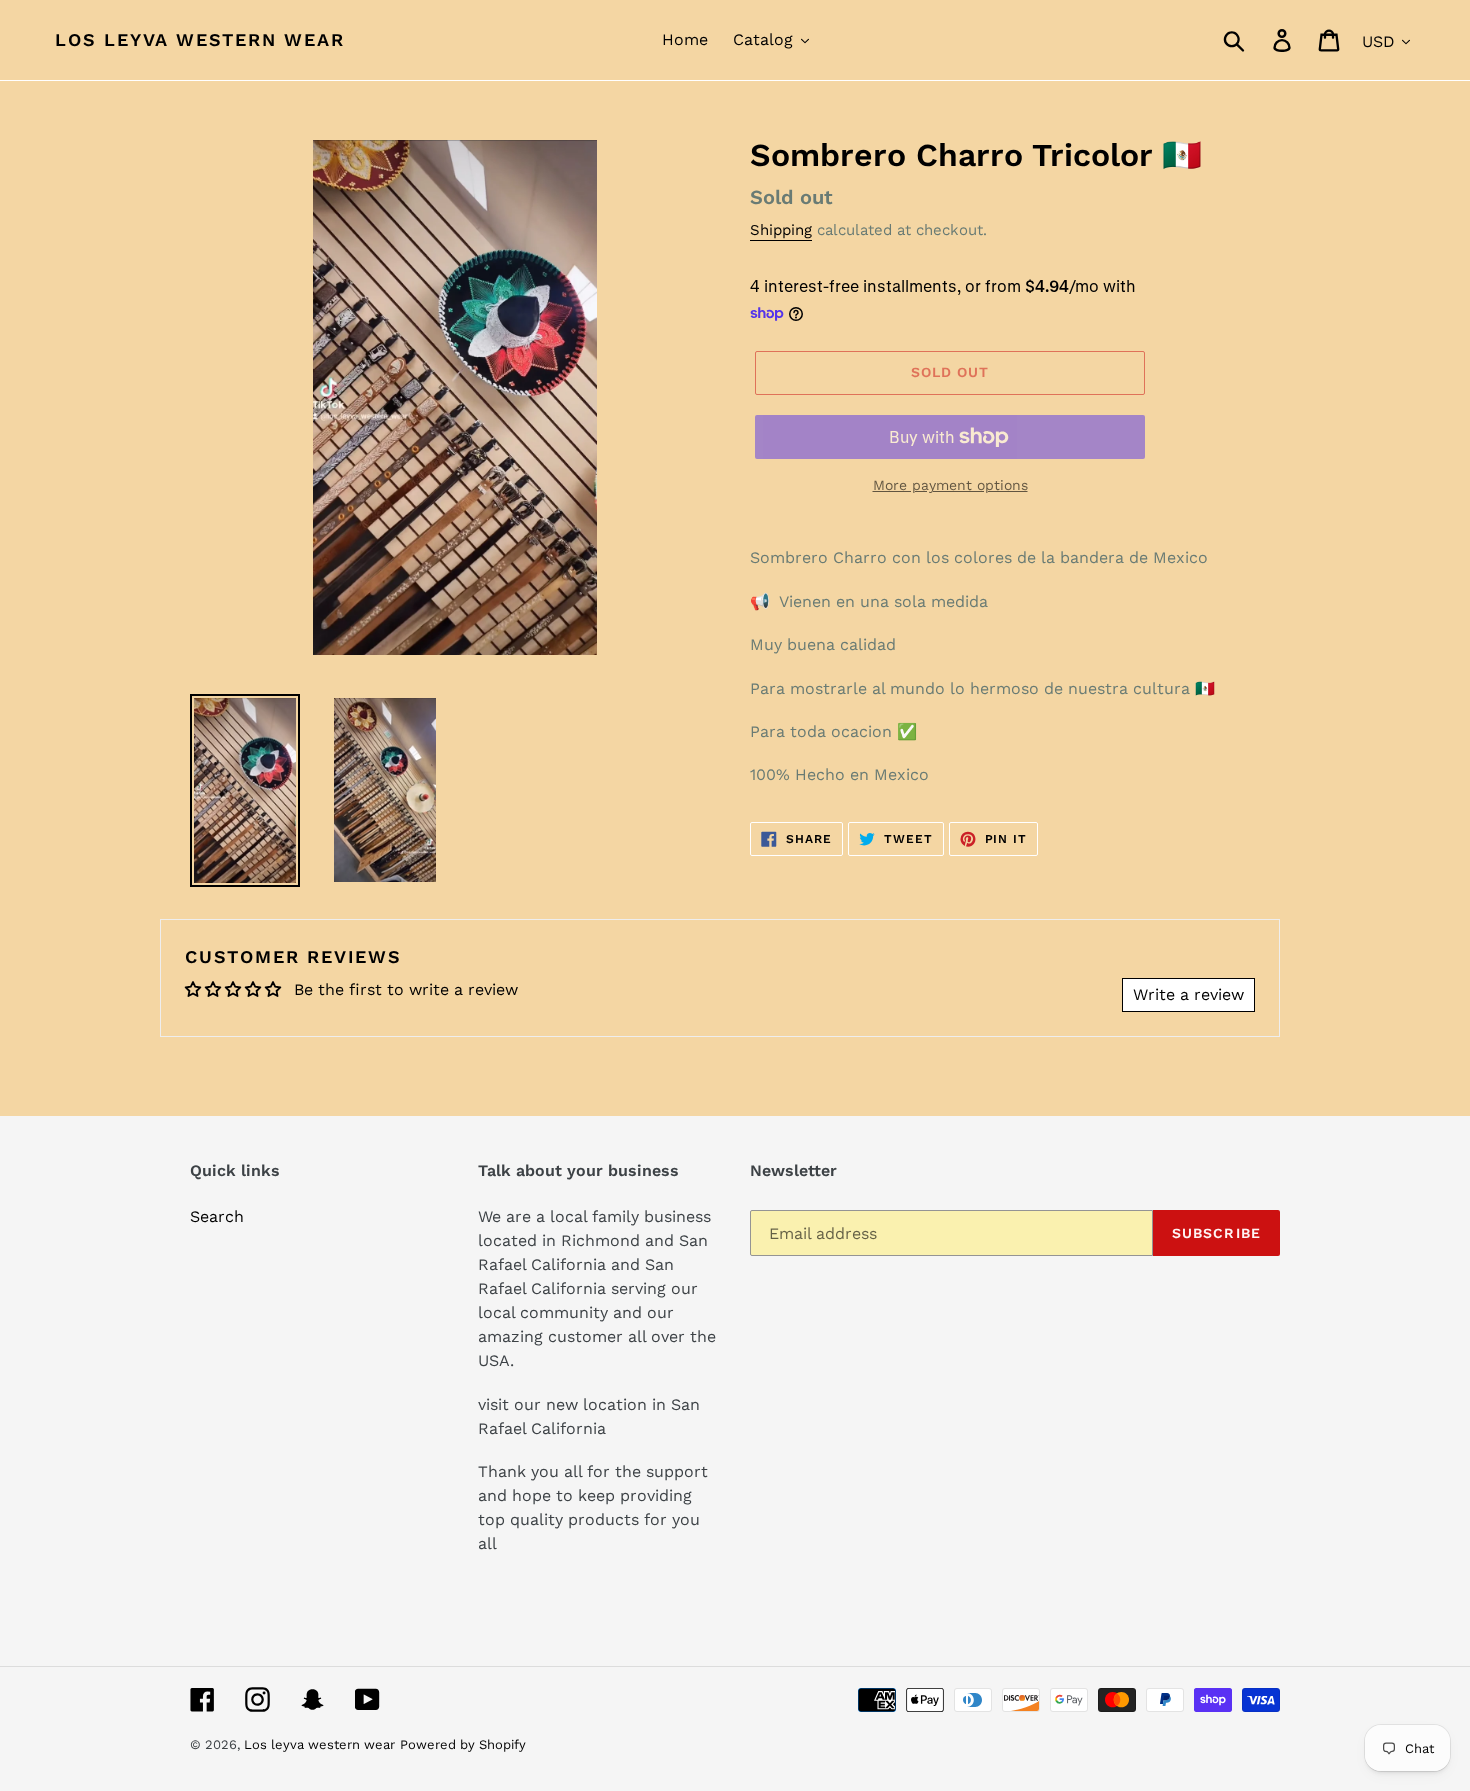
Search (217, 1216)
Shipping (781, 230)
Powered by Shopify (463, 1744)
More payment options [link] (950, 485)
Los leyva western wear (200, 39)
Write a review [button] (1188, 994)
